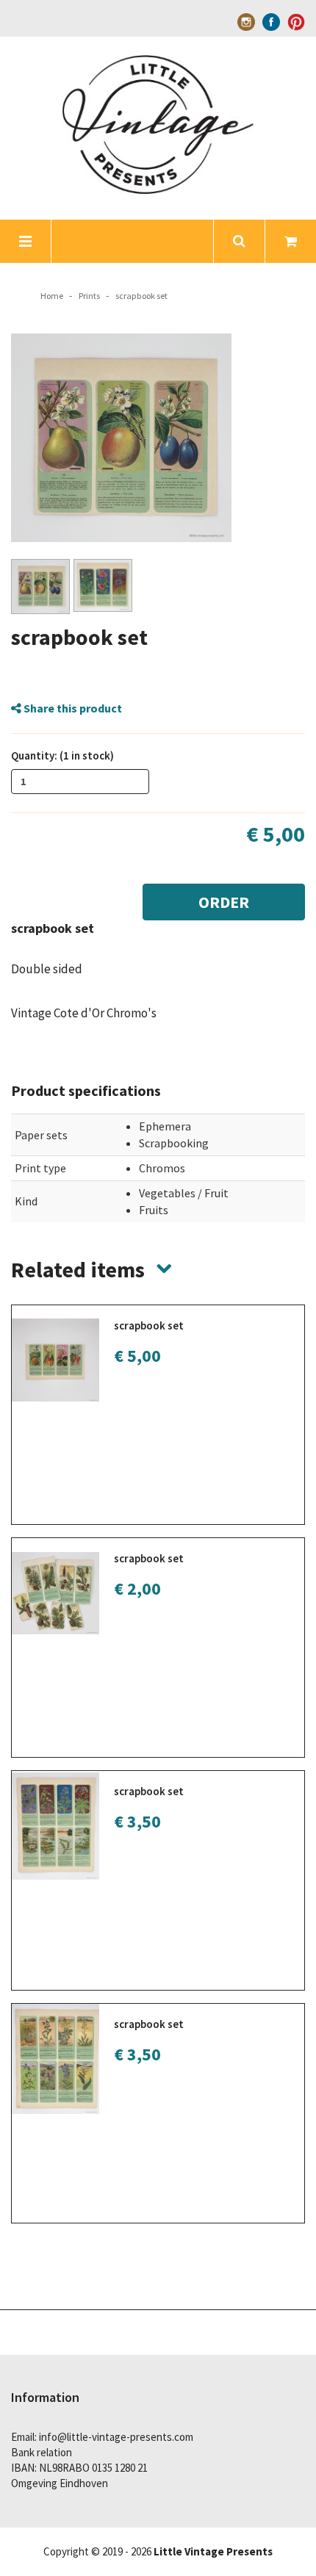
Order (224, 902)
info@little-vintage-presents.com (116, 2437)
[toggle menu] (26, 241)
